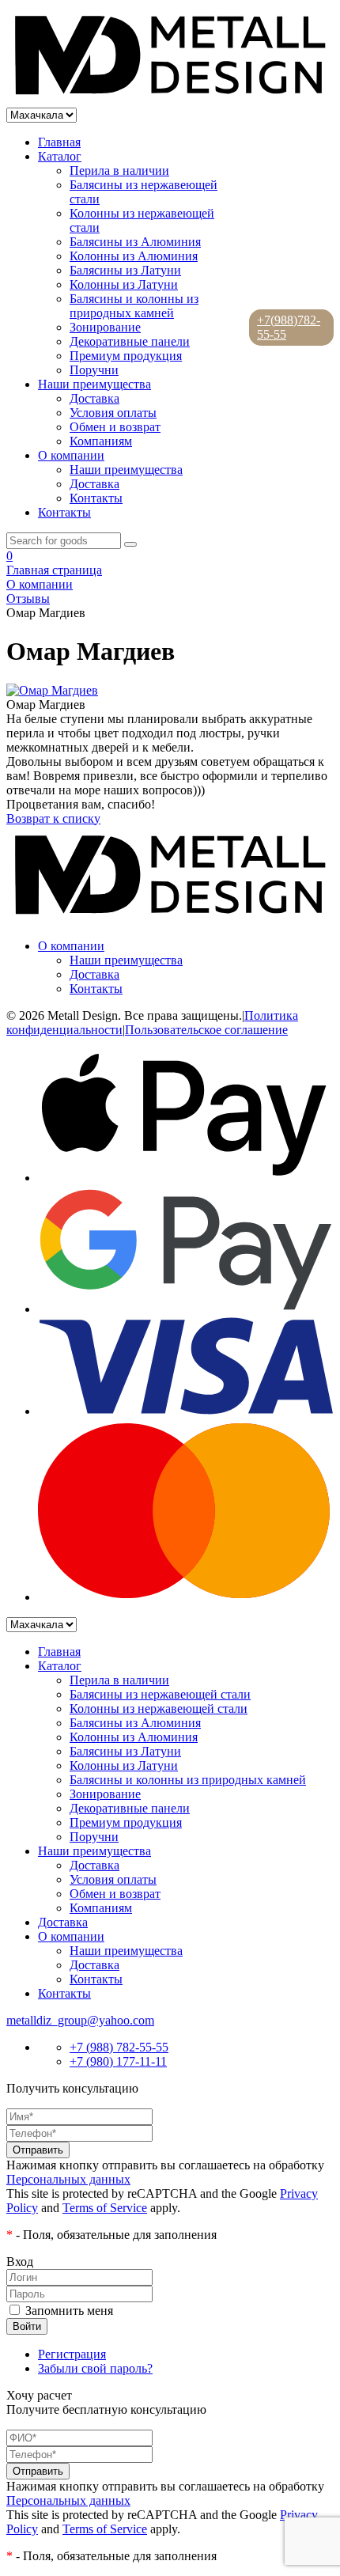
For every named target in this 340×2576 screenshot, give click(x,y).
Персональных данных (68, 2179)
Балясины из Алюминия (135, 242)
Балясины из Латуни (125, 270)
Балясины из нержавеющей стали (160, 1694)
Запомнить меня (69, 2311)
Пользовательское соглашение (206, 1030)
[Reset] (130, 544)
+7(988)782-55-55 (289, 327)
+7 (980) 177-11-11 (118, 2061)
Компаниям (101, 441)
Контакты (96, 498)
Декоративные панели (130, 341)
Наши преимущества (94, 384)
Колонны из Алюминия (134, 256)
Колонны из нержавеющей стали (159, 1708)
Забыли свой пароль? (95, 2368)
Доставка (94, 398)
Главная (59, 142)
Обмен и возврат (115, 427)
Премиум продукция (126, 356)
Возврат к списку (53, 818)
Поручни (94, 370)
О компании (71, 455)
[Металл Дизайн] (170, 100)
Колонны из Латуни (124, 284)
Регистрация (72, 2354)
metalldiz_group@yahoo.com (80, 2020)
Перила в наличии (119, 170)
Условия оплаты (113, 413)
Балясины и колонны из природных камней (134, 306)
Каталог (60, 156)
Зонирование (105, 327)
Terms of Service (105, 2208)
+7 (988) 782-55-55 (119, 2047)
